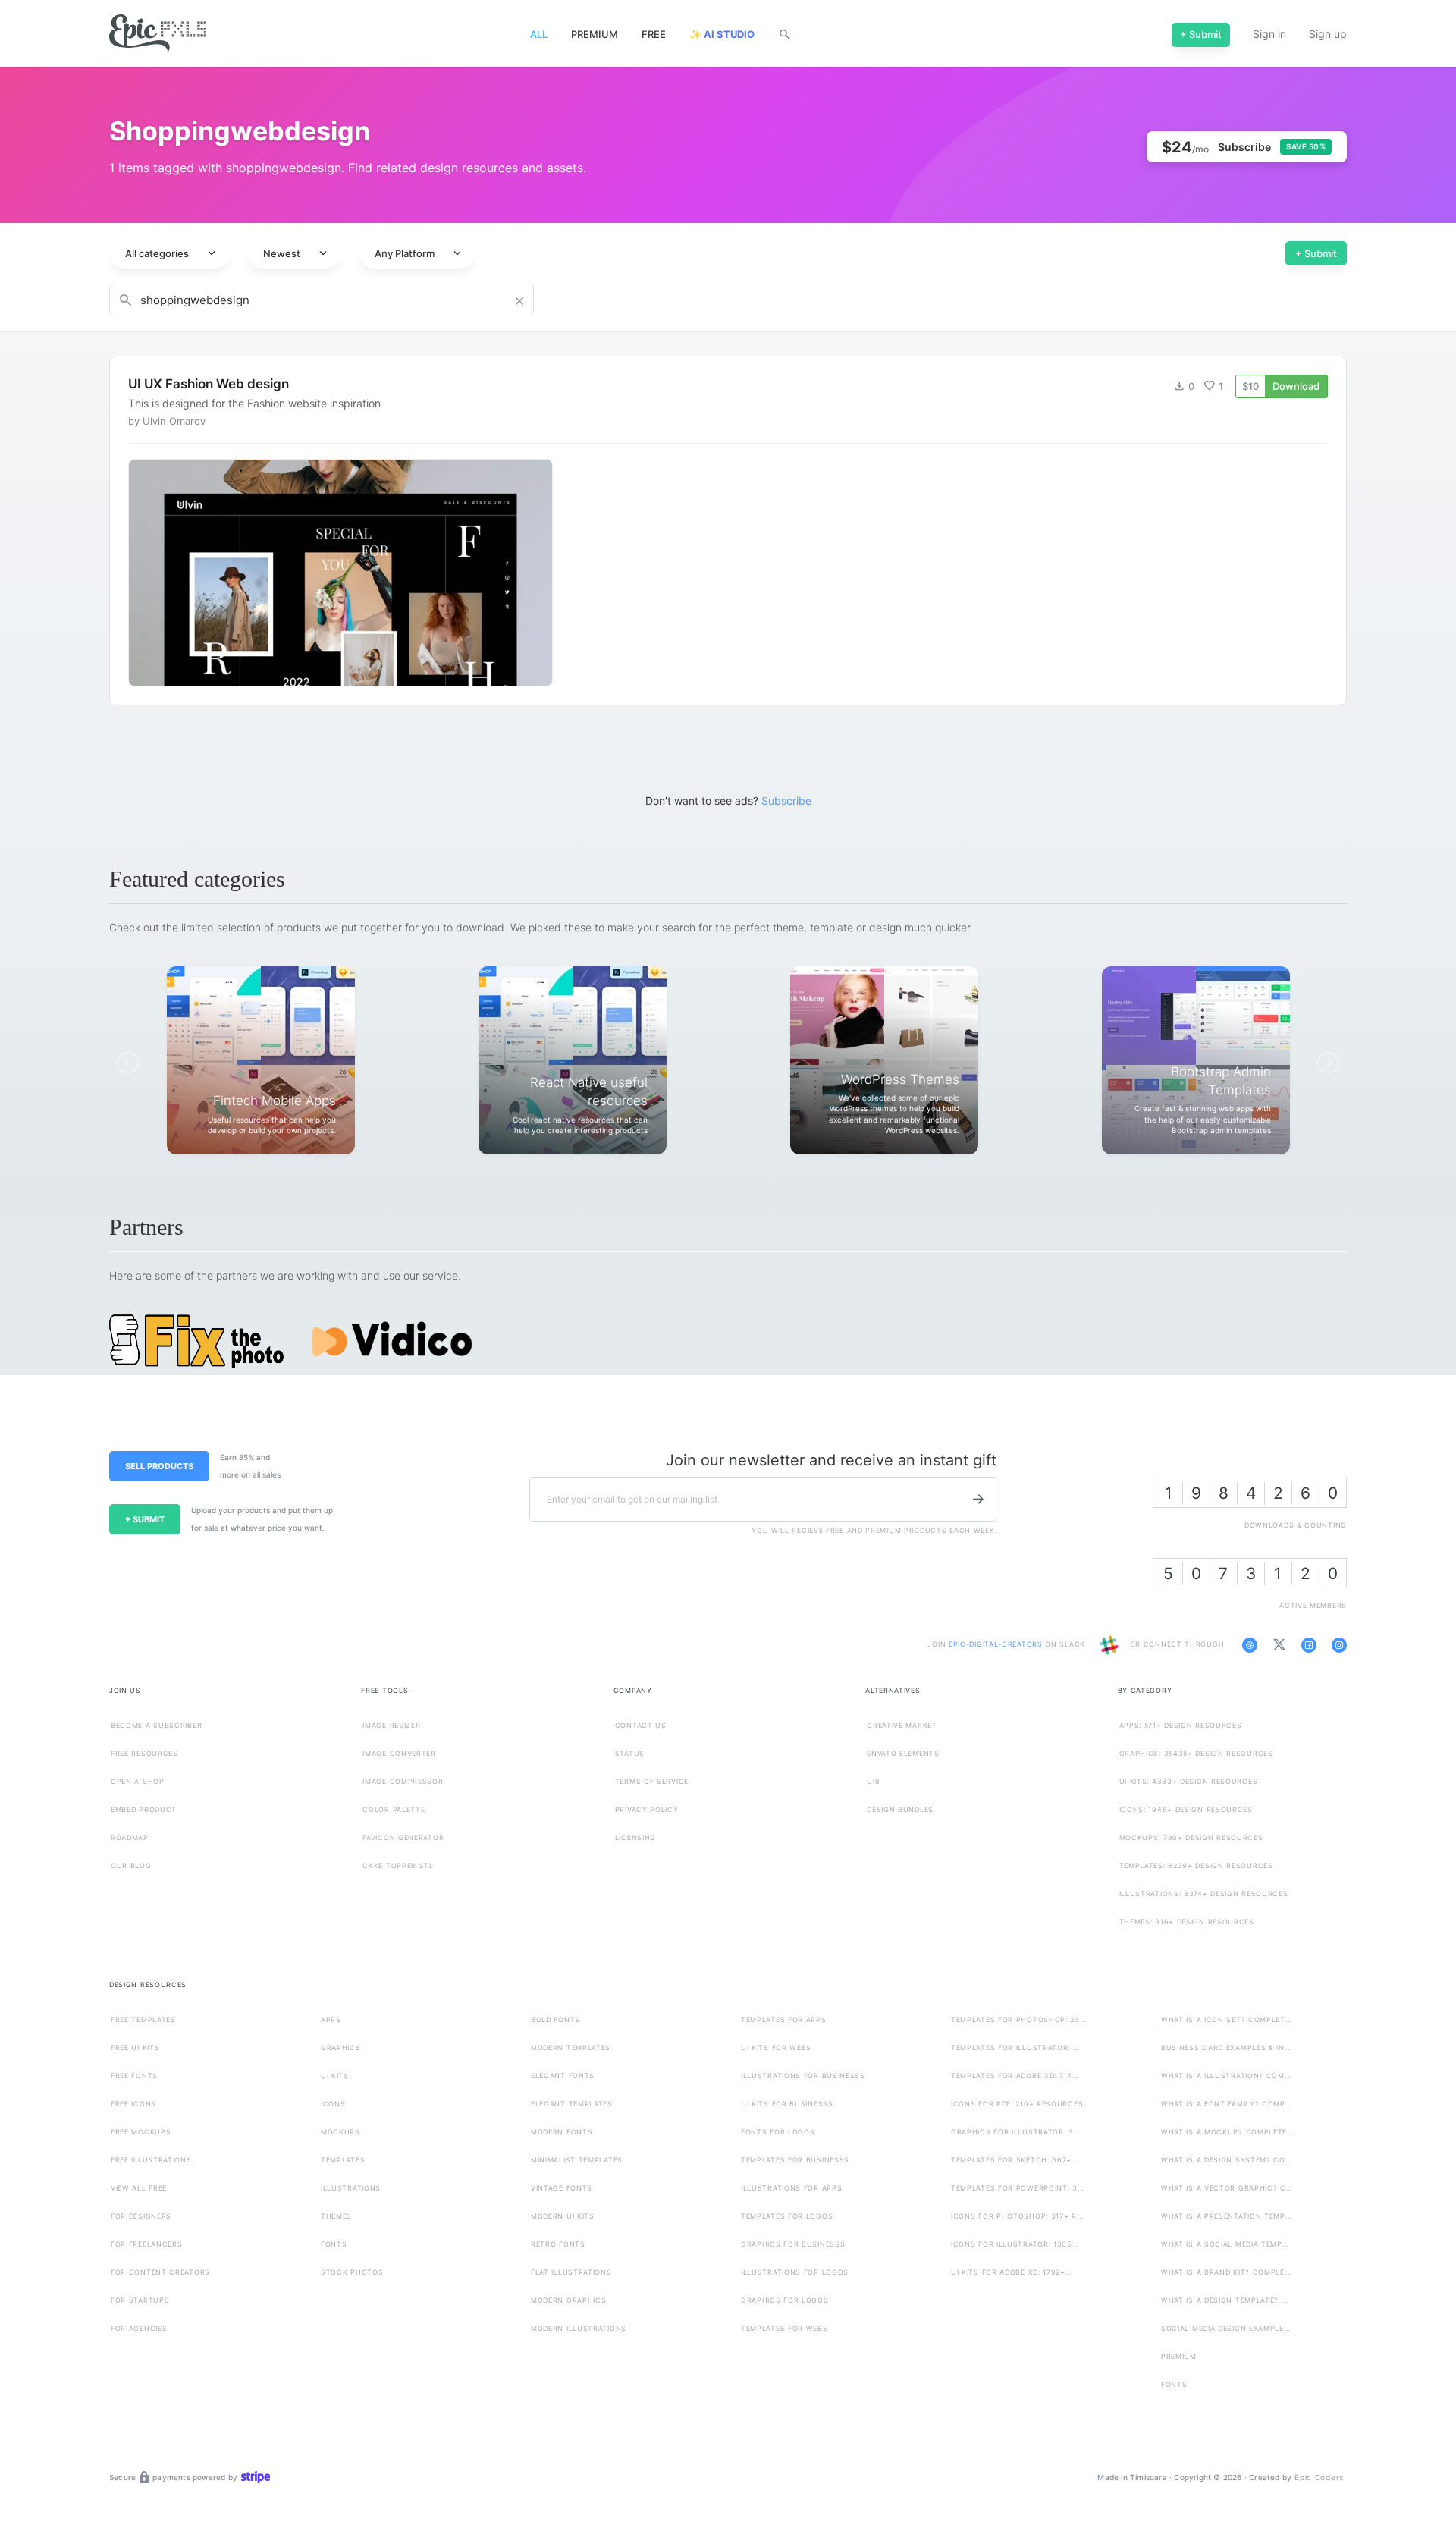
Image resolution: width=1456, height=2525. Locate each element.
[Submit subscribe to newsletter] (978, 1500)
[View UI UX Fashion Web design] (728, 531)
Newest (297, 253)
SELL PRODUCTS (159, 1466)
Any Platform (419, 253)
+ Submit (1316, 253)
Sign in (1269, 34)
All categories (172, 253)
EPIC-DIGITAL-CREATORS (997, 1645)
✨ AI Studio (722, 34)
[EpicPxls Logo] (158, 34)
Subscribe (786, 801)
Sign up (1328, 34)
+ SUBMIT (145, 1519)
